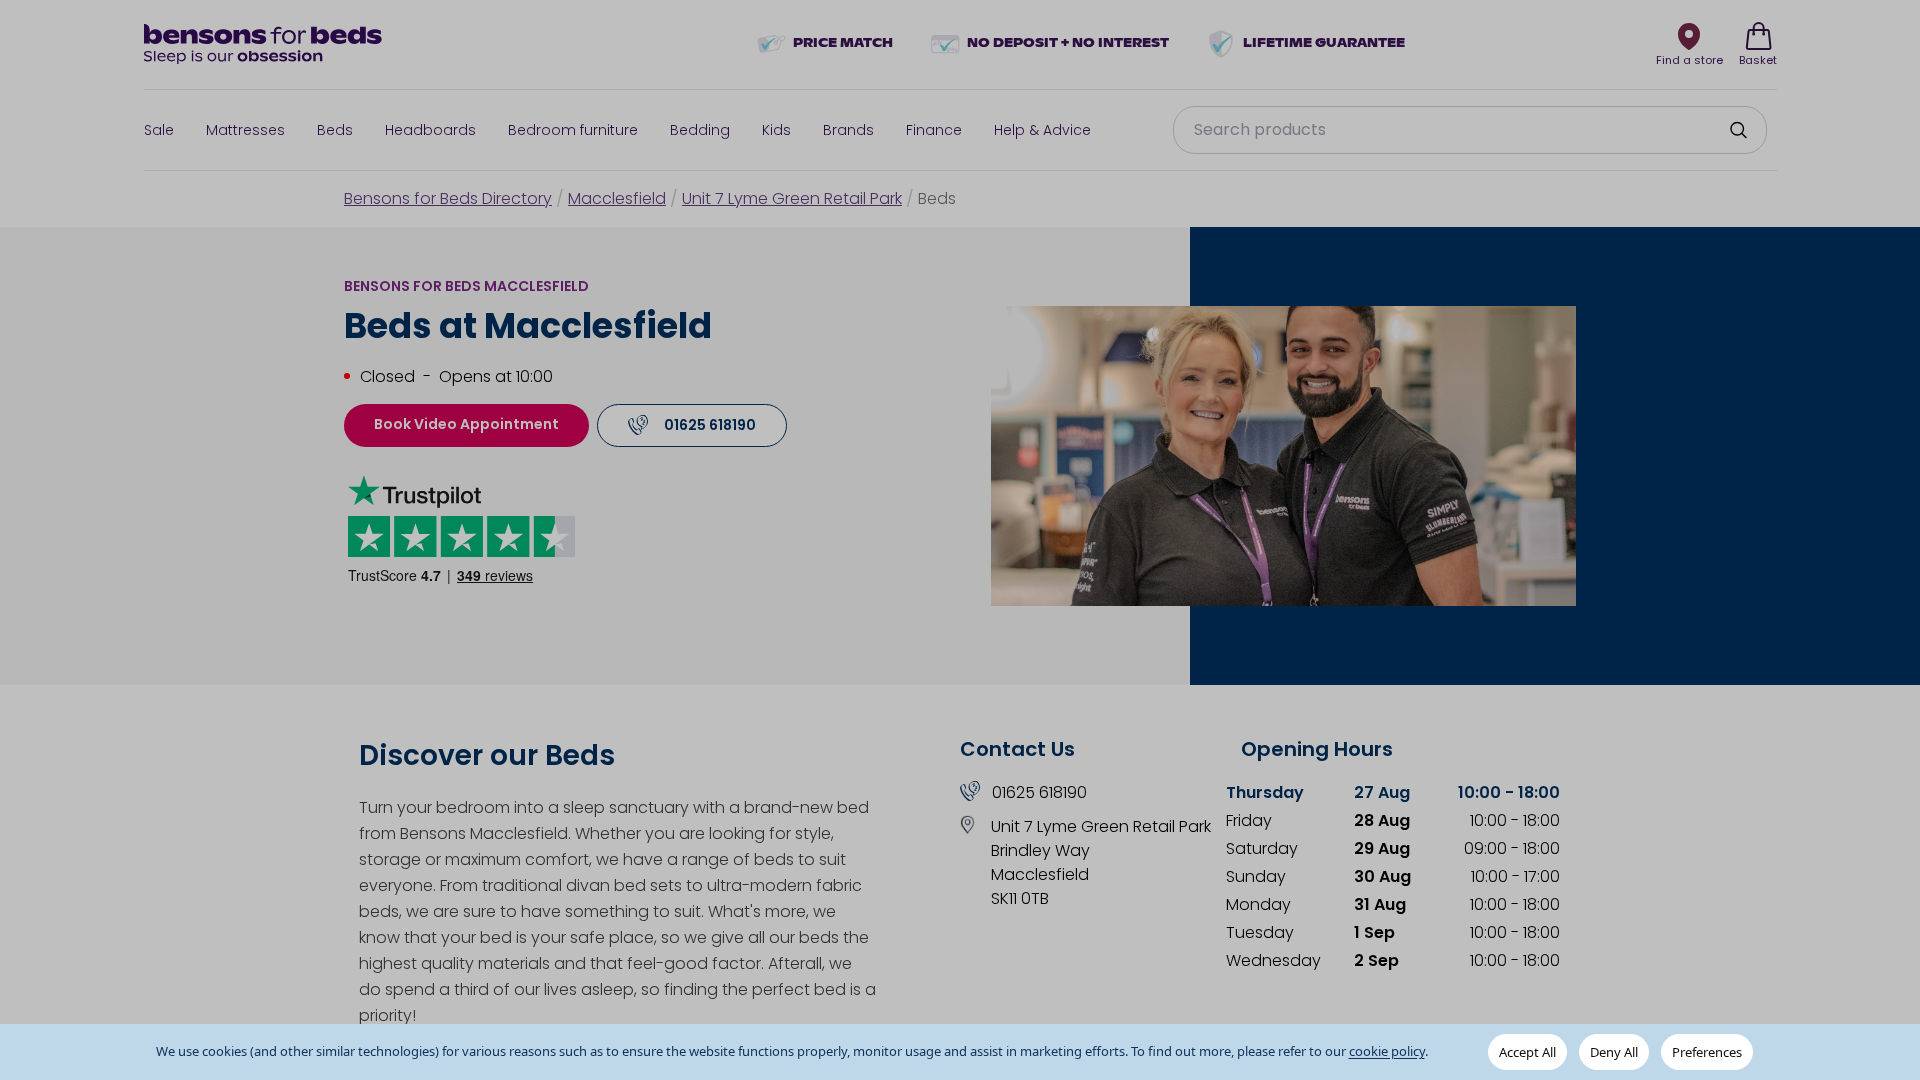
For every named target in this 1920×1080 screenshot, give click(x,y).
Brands (848, 130)
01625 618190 (1039, 792)
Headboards (430, 130)
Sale (159, 130)
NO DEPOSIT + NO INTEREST (1068, 44)
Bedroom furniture (573, 130)
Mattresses (245, 130)
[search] (1738, 130)
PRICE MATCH (843, 44)
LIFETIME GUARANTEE (1324, 44)
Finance (934, 130)
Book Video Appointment (466, 424)
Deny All (1614, 1052)
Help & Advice (1042, 130)
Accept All (1527, 1052)
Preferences (1707, 1052)
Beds (335, 130)
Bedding (700, 130)
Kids (776, 130)
